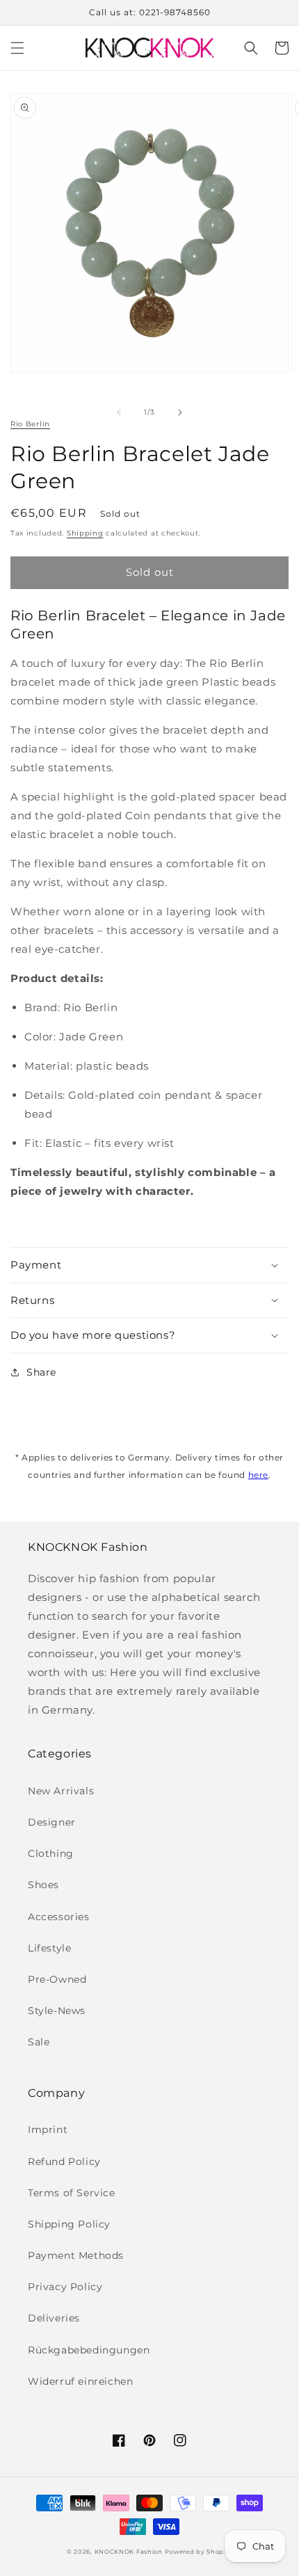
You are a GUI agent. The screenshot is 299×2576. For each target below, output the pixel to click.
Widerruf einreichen (80, 2381)
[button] (17, 48)
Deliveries (54, 2318)
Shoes (43, 1885)
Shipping (85, 533)
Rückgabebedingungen (89, 2350)
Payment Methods (76, 2255)
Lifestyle (49, 1948)
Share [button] (41, 1372)
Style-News (57, 2011)
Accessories (59, 1917)
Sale (39, 2042)
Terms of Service (72, 2193)
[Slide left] (119, 412)
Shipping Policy (69, 2224)
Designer (52, 1822)
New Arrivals (61, 1791)
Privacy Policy (65, 2287)
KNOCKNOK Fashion (129, 2552)
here (258, 1475)
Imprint (48, 2130)
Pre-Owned (57, 1979)
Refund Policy (64, 2162)
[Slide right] (180, 412)
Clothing (51, 1853)
